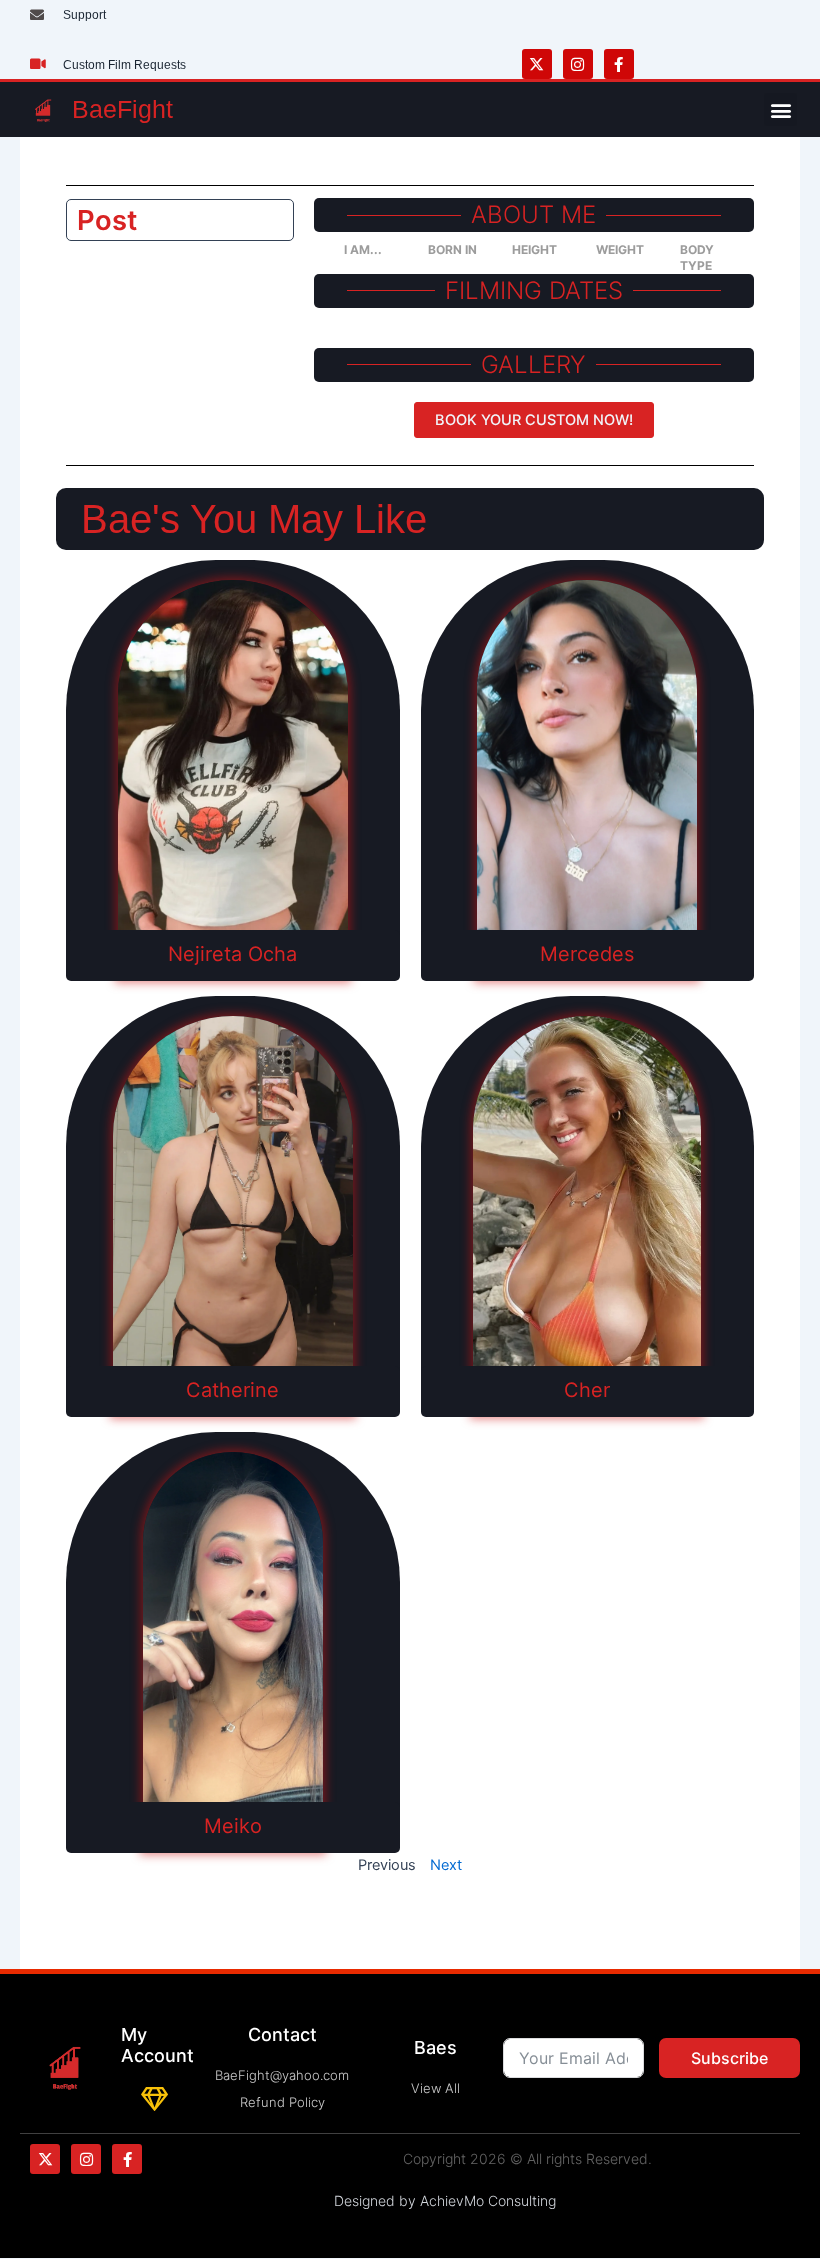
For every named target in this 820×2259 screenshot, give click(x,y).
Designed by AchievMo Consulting (445, 2200)
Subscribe (729, 2058)
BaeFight (122, 109)
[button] (780, 109)
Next (446, 1865)
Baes (435, 2047)
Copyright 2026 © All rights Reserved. (527, 2158)
